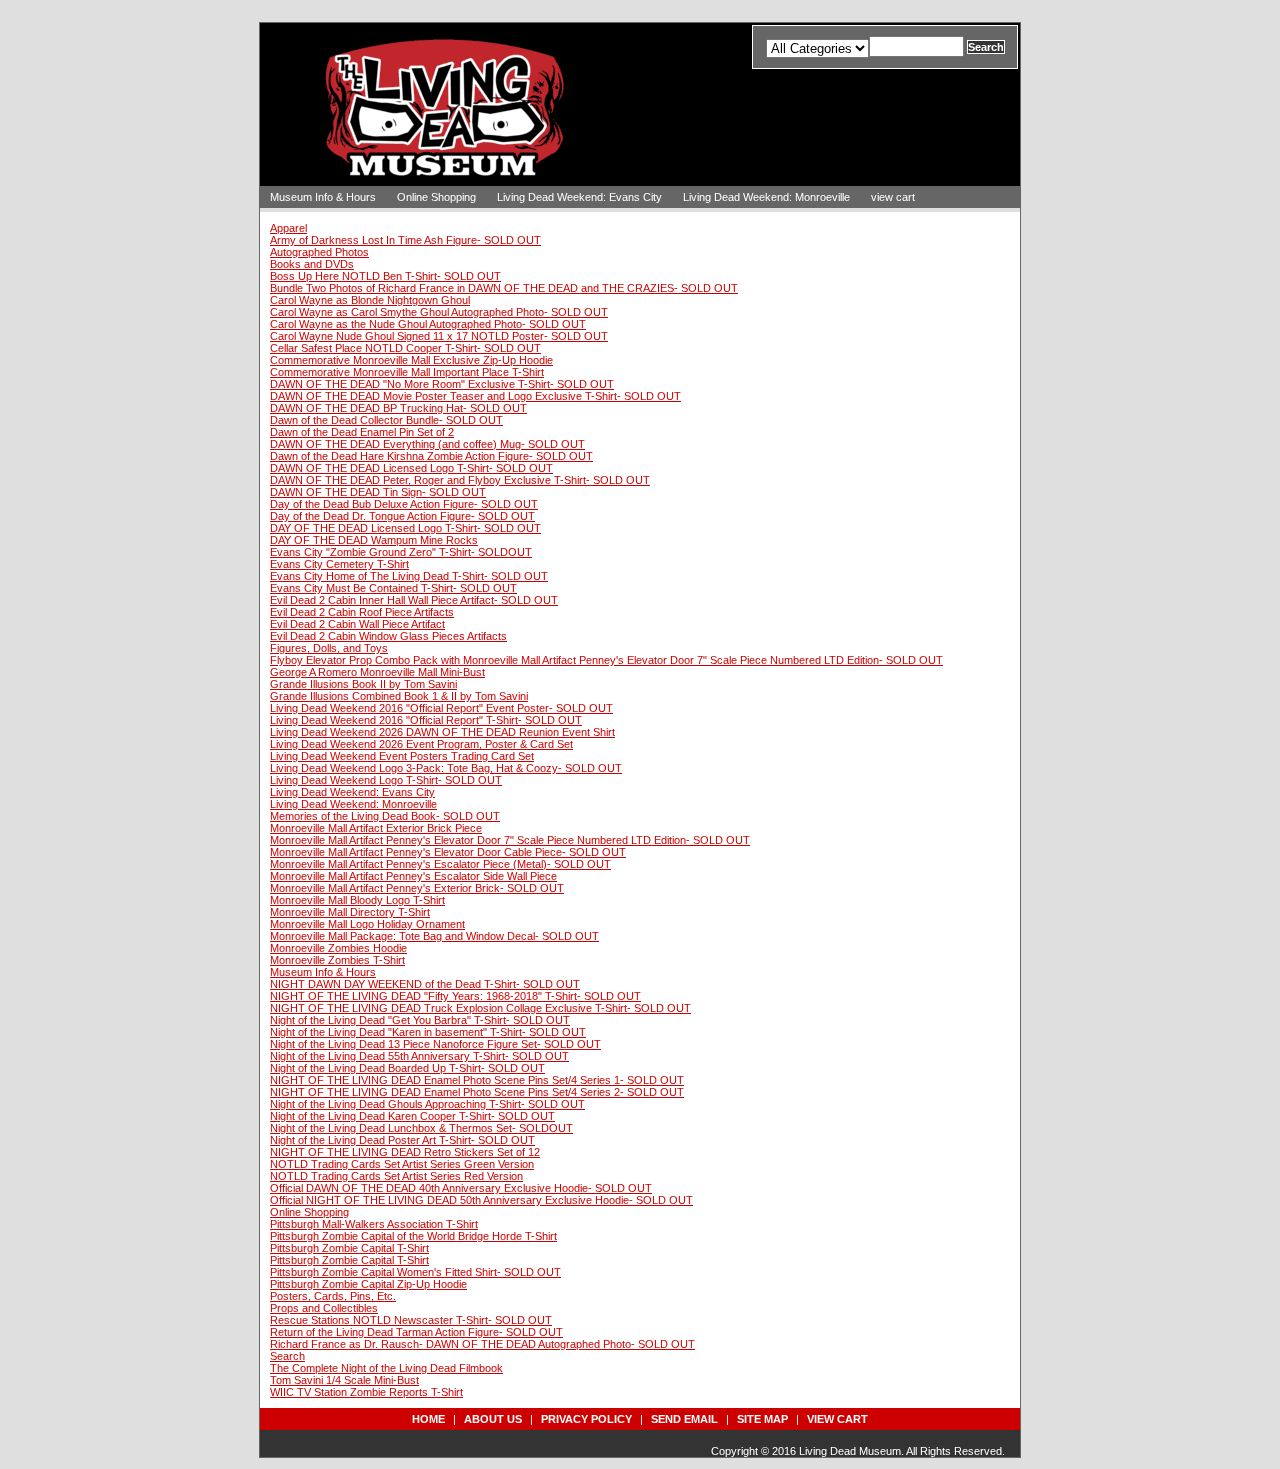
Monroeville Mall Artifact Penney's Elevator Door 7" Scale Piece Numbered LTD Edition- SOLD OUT (510, 840)
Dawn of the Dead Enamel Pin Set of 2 (362, 432)
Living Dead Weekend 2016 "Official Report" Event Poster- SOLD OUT (441, 708)
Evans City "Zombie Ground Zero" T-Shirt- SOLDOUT (401, 552)
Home (428, 1419)
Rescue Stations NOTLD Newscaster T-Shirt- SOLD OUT (411, 1320)
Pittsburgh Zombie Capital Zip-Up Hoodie (368, 1284)
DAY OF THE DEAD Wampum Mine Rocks (374, 540)
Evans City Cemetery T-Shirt (339, 564)
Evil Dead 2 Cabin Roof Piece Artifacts (362, 612)
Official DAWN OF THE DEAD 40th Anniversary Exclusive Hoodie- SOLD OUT (461, 1188)
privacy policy (586, 1419)
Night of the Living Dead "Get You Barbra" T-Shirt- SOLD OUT (420, 1020)
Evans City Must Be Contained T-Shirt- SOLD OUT (393, 588)
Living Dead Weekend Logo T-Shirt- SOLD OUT (386, 780)
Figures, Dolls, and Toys (329, 648)
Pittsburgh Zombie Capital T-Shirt (349, 1248)
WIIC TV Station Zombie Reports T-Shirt (366, 1392)
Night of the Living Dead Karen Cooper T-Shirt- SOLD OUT (412, 1116)
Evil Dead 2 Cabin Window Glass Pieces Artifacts (388, 636)
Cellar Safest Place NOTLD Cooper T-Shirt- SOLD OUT (405, 348)
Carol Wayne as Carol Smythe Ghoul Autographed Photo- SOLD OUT (439, 312)
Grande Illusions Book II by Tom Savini (363, 684)
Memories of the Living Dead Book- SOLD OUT (385, 816)
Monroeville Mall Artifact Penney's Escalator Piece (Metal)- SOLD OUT (440, 864)
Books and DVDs (312, 264)
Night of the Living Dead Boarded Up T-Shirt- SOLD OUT (407, 1068)
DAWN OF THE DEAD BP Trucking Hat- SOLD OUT (398, 408)
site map (762, 1419)
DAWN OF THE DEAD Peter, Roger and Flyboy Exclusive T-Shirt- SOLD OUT (460, 480)
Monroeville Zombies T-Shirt (337, 960)
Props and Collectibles (324, 1308)
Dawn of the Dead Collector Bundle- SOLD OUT (386, 420)
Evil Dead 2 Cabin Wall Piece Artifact (357, 624)
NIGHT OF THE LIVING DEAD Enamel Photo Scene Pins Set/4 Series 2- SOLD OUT (477, 1092)
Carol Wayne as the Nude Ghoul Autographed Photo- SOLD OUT (428, 324)
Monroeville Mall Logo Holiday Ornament (367, 924)
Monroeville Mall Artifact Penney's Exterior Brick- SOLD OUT (417, 888)
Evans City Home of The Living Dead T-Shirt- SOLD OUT (409, 576)
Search (287, 1356)
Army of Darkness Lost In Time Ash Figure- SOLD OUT (405, 240)
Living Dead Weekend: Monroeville (766, 197)
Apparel (288, 228)
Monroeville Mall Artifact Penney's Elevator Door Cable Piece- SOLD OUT (448, 852)
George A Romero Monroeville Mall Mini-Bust (377, 672)
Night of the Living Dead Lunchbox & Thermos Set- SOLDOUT (421, 1128)
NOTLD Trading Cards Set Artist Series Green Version (402, 1164)
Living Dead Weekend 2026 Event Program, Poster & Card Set (421, 744)
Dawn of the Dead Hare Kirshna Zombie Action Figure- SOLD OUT (431, 456)
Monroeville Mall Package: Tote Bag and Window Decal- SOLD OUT (434, 936)
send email (684, 1419)
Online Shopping (436, 197)
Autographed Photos (319, 252)
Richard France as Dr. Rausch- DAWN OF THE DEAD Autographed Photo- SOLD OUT (482, 1344)
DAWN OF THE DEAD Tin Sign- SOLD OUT (378, 492)
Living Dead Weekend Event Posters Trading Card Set (402, 756)
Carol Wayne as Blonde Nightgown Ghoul (370, 300)
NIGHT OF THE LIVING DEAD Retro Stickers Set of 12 (405, 1152)
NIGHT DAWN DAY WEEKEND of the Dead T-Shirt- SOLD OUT (425, 984)
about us (493, 1419)
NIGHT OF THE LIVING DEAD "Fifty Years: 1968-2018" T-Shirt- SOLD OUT (455, 996)
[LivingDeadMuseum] (450, 163)
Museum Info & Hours (323, 197)
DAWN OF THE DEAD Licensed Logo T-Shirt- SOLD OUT (411, 468)
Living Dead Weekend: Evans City (579, 197)
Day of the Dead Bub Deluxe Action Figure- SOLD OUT (404, 504)
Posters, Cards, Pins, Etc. (333, 1296)
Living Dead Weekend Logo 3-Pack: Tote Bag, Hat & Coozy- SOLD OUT (446, 768)
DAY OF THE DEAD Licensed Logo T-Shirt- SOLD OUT (405, 528)
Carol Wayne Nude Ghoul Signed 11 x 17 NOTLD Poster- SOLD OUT (439, 336)
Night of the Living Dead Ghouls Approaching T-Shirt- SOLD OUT (427, 1104)
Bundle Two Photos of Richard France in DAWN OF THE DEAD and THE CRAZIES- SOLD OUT (504, 288)
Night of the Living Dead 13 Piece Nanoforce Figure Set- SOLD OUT (435, 1044)
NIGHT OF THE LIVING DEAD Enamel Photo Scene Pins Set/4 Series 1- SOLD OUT (477, 1080)
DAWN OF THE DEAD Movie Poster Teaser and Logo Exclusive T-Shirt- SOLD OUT (475, 396)
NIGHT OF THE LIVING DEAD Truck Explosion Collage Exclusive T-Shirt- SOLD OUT (480, 1008)
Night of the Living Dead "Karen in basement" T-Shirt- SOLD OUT (428, 1032)
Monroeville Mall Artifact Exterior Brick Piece (376, 828)
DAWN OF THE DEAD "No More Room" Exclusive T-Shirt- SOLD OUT (442, 384)
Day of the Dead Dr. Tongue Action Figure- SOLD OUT (402, 516)
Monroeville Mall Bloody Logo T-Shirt (357, 900)
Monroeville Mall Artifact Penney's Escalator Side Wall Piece (413, 876)
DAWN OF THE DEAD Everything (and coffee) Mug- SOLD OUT (427, 444)
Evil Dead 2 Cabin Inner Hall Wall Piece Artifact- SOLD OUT (414, 600)
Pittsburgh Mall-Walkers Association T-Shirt (374, 1224)
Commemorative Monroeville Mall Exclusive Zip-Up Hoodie (411, 360)
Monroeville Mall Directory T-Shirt (350, 912)
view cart (893, 197)
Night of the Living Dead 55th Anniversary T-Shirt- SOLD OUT (419, 1056)
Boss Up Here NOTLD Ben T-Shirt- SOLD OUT (385, 276)
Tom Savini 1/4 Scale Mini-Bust (344, 1380)
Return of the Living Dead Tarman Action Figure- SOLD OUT (416, 1332)
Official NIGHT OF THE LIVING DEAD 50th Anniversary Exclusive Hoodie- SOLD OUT (481, 1200)
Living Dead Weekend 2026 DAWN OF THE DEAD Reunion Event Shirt (442, 732)
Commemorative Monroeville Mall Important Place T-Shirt (407, 372)
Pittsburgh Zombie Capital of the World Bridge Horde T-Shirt (413, 1236)
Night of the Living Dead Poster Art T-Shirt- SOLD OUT (402, 1140)
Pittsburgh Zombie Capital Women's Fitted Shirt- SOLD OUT (415, 1272)
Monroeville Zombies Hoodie (338, 948)
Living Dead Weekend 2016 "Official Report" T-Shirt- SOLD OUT (426, 720)
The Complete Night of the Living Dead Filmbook (386, 1368)
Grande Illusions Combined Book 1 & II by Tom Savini (399, 696)
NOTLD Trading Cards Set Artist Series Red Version (396, 1176)
